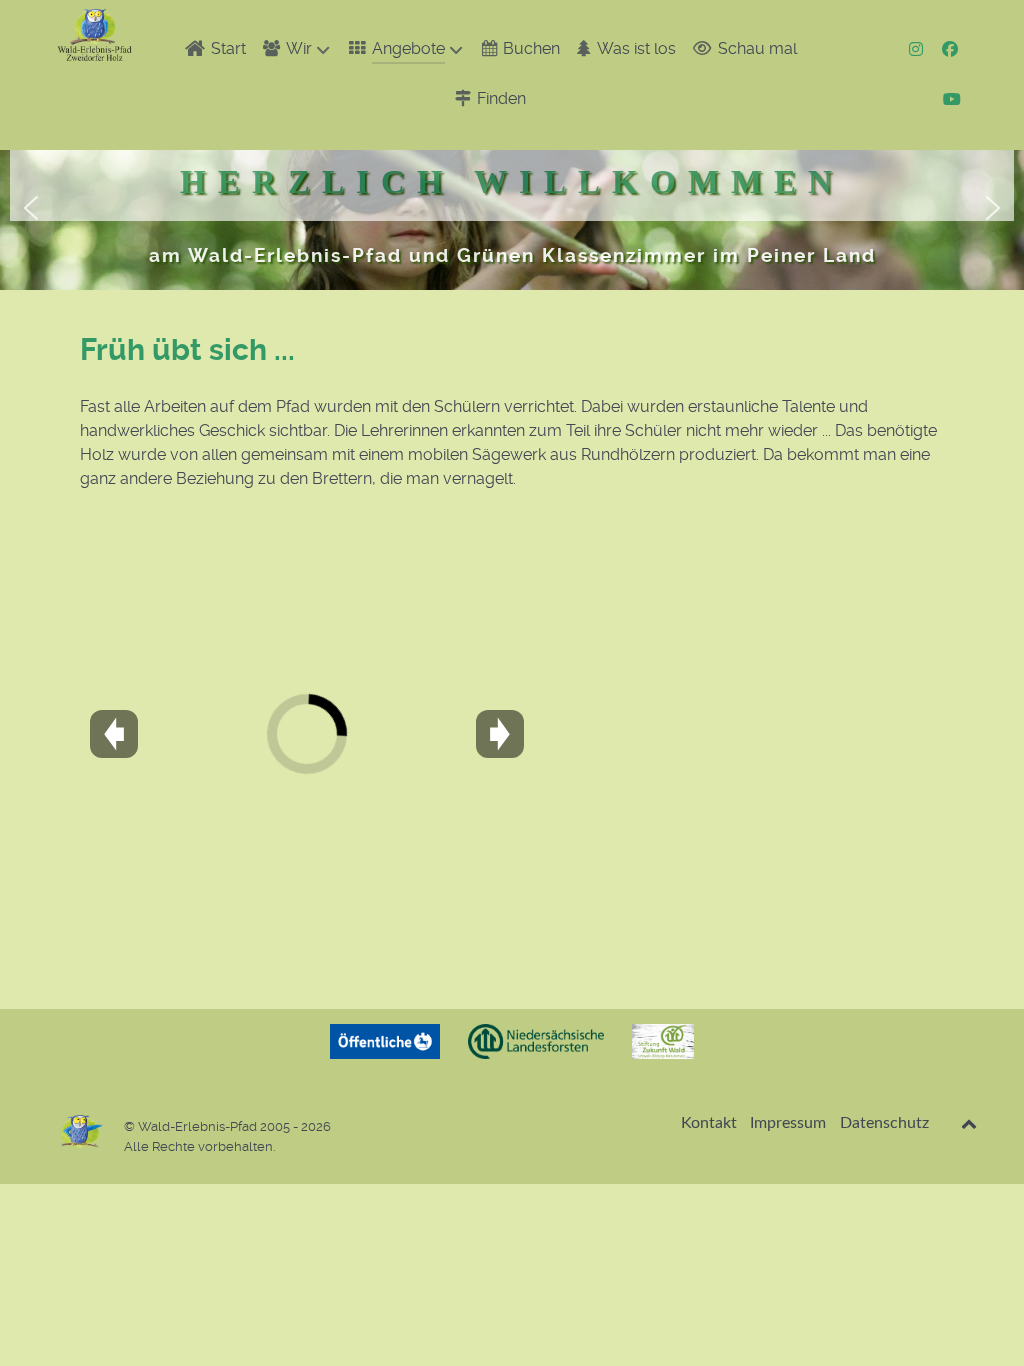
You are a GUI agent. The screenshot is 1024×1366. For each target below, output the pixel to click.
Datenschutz (884, 1123)
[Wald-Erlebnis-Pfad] (94, 35)
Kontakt (709, 1123)
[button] (31, 208)
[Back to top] (969, 1124)
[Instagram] (918, 49)
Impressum (788, 1123)
